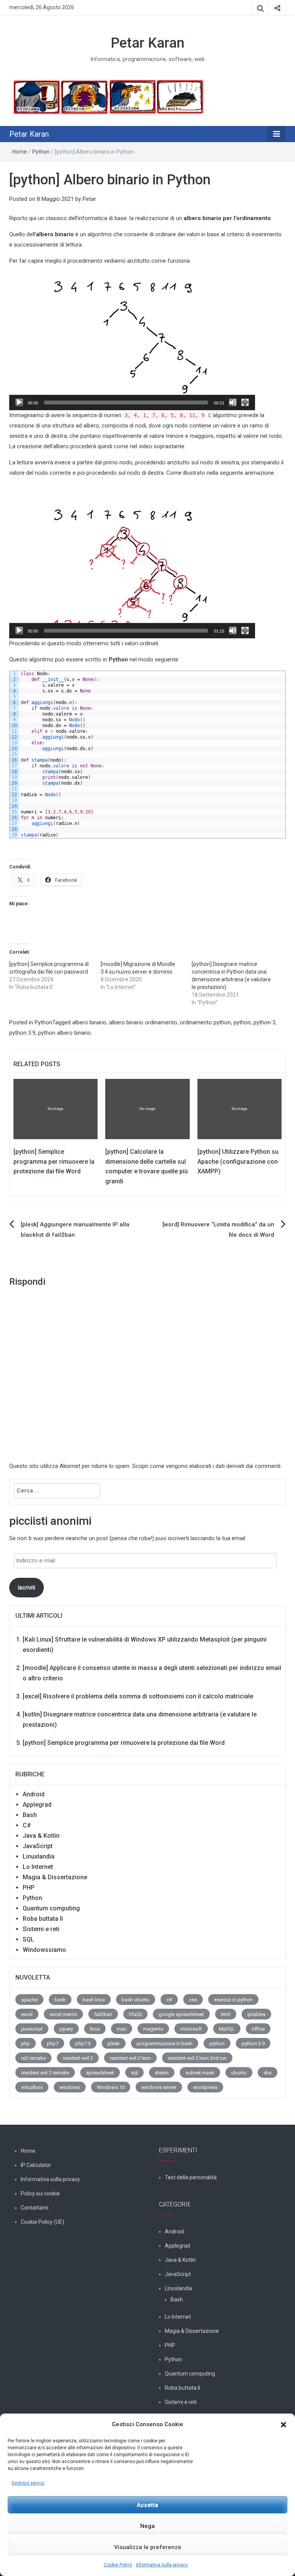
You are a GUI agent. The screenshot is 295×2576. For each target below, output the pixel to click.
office (258, 2029)
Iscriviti (27, 1587)
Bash (30, 1815)
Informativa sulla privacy (162, 2565)
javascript (32, 2029)
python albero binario (65, 1033)
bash (60, 2000)
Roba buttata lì (43, 1919)
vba (268, 2073)
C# (27, 1825)
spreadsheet (100, 2073)
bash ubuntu (136, 2000)
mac (122, 2029)
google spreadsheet (181, 2014)
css (193, 2000)
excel (27, 2014)
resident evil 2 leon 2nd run (197, 2058)
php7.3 (83, 2043)
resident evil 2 (78, 2058)
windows (70, 2087)
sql (134, 2073)
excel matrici (63, 2014)
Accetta (147, 2505)
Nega (147, 2526)
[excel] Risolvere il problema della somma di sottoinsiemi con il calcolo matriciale (138, 1696)
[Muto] (233, 403)
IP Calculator (36, 2165)
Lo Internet (38, 1867)
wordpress (205, 2087)
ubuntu (239, 2073)
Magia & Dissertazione (55, 1877)
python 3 (264, 1022)
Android (34, 1794)
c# (169, 2000)
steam (162, 2073)
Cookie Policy (118, 2565)
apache (29, 2000)
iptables (256, 2014)
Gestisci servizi (28, 2483)
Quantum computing (51, 1908)
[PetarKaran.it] (108, 97)
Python (41, 152)
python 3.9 (22, 1033)
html (226, 2014)
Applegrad (37, 1805)
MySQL (227, 2029)
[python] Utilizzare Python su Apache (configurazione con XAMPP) (238, 1161)
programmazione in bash (165, 2043)
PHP (29, 1888)
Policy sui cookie (40, 2193)
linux (95, 2029)
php (26, 2043)
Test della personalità (191, 2177)
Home (20, 152)
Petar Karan (147, 43)
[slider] (126, 403)
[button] (283, 2425)
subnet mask (200, 2073)
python (242, 1022)
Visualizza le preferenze (148, 2547)
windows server (159, 2087)
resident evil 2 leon (130, 2058)
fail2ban (103, 2014)
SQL (28, 1939)
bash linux (94, 2000)
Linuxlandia (39, 1856)
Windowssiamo (44, 1950)
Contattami (35, 2208)
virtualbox (32, 2087)
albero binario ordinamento (143, 1022)
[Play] (19, 403)
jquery (66, 2029)
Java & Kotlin (41, 1836)
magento (153, 2029)
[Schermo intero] (245, 403)
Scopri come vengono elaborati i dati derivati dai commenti (206, 1466)
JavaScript (38, 1846)
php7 (53, 2043)
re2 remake (33, 2058)
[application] (132, 341)
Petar (89, 199)
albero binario (89, 1022)
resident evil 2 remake (45, 2073)
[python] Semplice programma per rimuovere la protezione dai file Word (54, 1161)
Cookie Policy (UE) (42, 2222)
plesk (114, 2043)
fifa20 (135, 2014)
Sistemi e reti (41, 1929)
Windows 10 (111, 2087)
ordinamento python (205, 1022)
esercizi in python (233, 2000)
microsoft (191, 2029)
